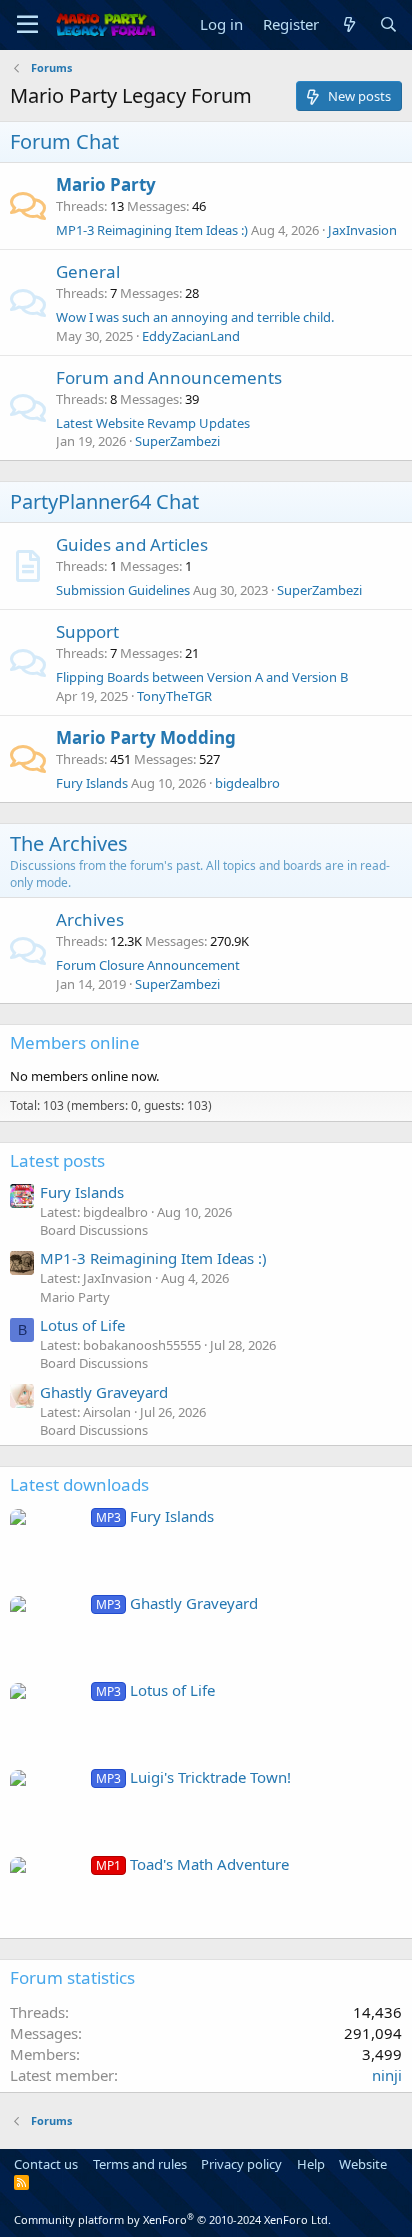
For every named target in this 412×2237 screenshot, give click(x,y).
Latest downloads (79, 1484)
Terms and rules (140, 2164)
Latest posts (57, 1160)
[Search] (388, 24)
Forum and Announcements (169, 377)
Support (87, 631)
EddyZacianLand (191, 336)
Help (311, 2164)
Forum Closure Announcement (148, 965)
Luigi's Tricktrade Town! (193, 1777)
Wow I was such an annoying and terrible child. (195, 317)
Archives (90, 919)
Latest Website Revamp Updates (153, 423)
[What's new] (348, 24)
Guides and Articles (132, 544)
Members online (75, 1042)
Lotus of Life (82, 1325)
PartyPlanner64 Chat (104, 501)
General (88, 271)
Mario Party (106, 184)
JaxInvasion (362, 230)
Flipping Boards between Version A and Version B (202, 677)
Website (363, 2164)
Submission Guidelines (123, 590)
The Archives (69, 843)
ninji (387, 2075)
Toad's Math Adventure (192, 1864)
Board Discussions (94, 1230)
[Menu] (27, 25)
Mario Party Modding (146, 737)
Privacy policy (241, 2164)
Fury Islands (92, 783)
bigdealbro (247, 783)
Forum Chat (64, 141)
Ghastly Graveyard (104, 1392)
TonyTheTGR (174, 696)
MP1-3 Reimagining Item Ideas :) (152, 230)
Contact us (46, 2164)
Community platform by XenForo (172, 2219)
